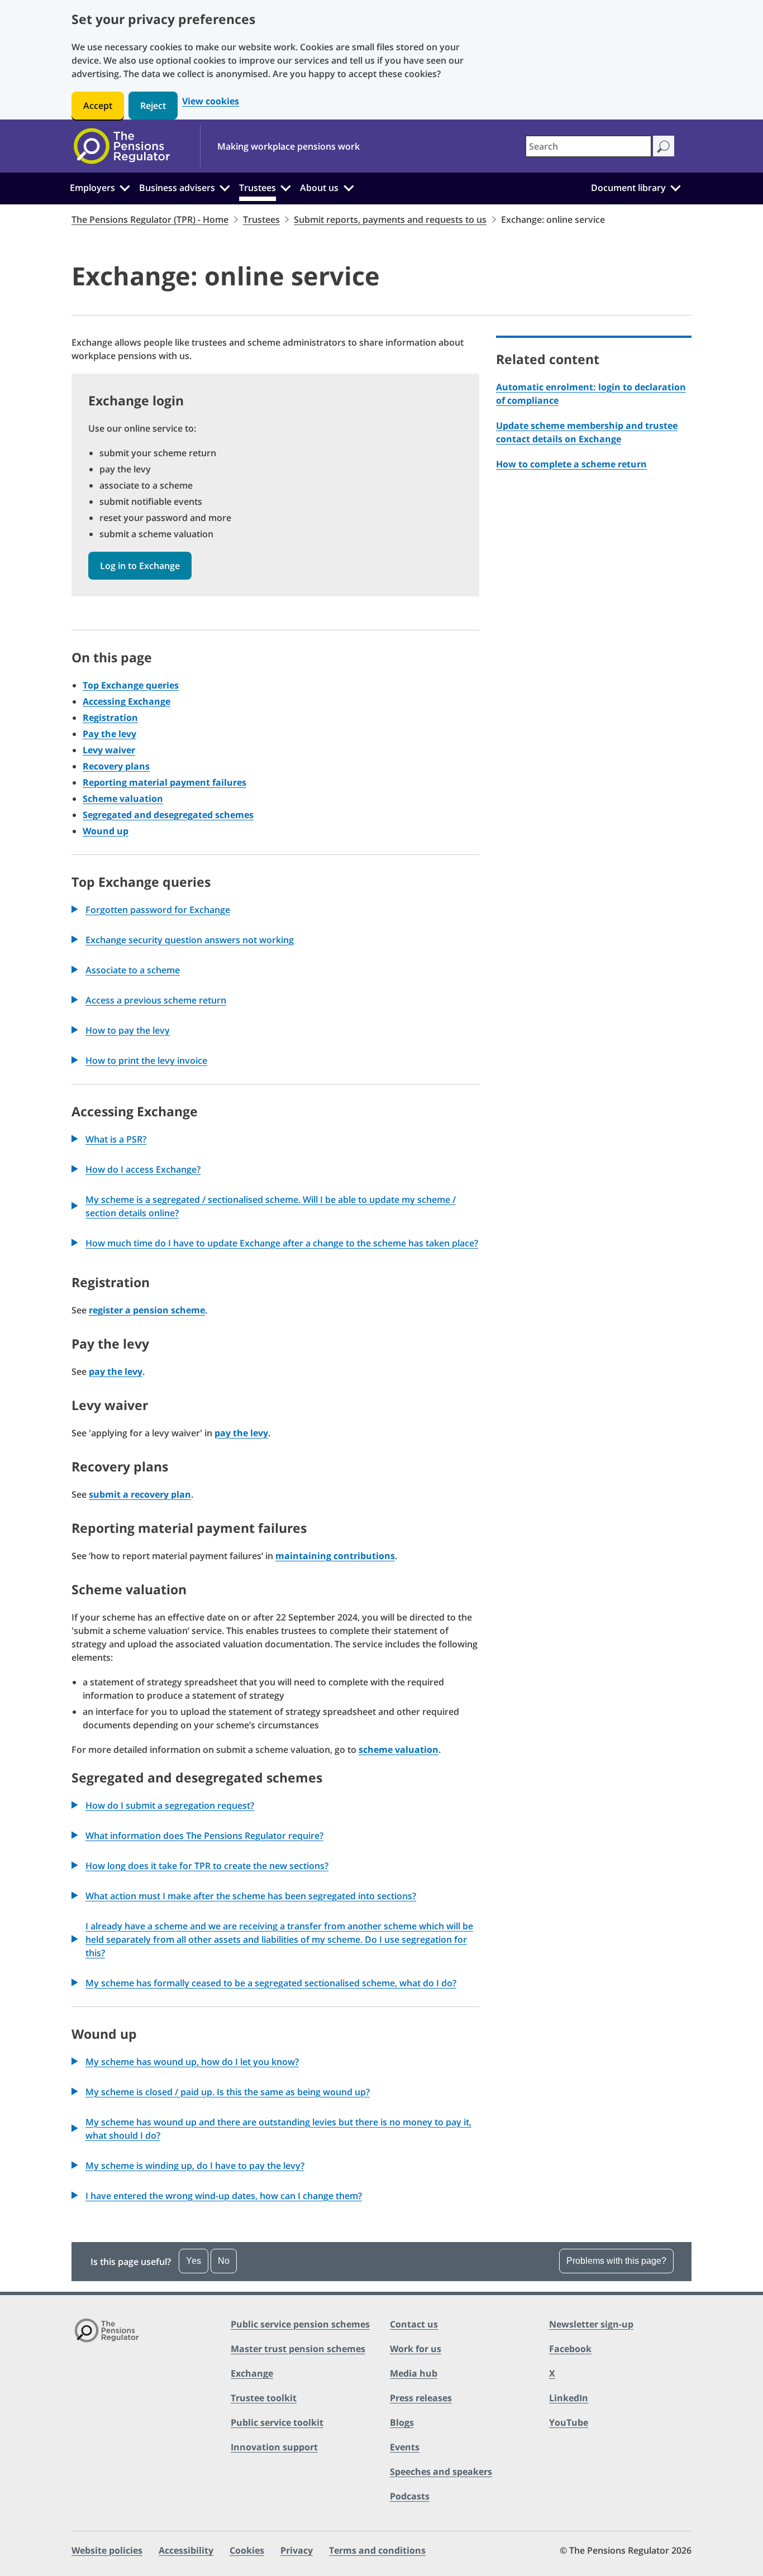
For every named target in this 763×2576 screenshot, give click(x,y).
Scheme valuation (123, 799)
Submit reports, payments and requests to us (390, 219)
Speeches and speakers (441, 2472)
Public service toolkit (277, 2422)
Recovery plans (116, 766)
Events (405, 2447)
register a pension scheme (147, 1310)
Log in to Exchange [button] (140, 566)
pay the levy (116, 1371)
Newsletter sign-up (591, 2324)
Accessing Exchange (127, 701)
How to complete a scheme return (571, 464)
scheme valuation (399, 1750)
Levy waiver (109, 750)
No (224, 2261)
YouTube (569, 2422)
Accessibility (186, 2550)
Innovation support (274, 2447)
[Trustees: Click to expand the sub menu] (286, 187)
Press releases (421, 2398)
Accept (98, 106)
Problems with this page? (616, 2261)
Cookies (247, 2550)
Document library (628, 188)
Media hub (414, 2373)
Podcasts (410, 2496)
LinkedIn (569, 2398)
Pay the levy (109, 734)
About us (319, 188)
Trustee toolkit (264, 2398)
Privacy (297, 2550)
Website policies (107, 2550)
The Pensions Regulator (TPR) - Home (150, 219)
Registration (110, 718)
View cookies (211, 101)
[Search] (663, 146)
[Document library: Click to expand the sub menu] (675, 187)
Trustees (257, 188)
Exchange (252, 2373)
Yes (194, 2261)
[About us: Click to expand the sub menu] (349, 187)
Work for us (416, 2349)
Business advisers (177, 188)
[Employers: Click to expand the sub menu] (125, 187)
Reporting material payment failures (164, 782)
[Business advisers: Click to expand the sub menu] (225, 187)
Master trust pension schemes (298, 2349)
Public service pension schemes (300, 2324)
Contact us (414, 2324)
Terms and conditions (377, 2550)
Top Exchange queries (131, 685)
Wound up (106, 831)
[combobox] (588, 146)
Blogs (402, 2422)
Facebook (570, 2349)
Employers (92, 188)
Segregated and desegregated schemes (168, 815)
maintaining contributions (335, 1556)
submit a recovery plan (140, 1494)
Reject (153, 106)
